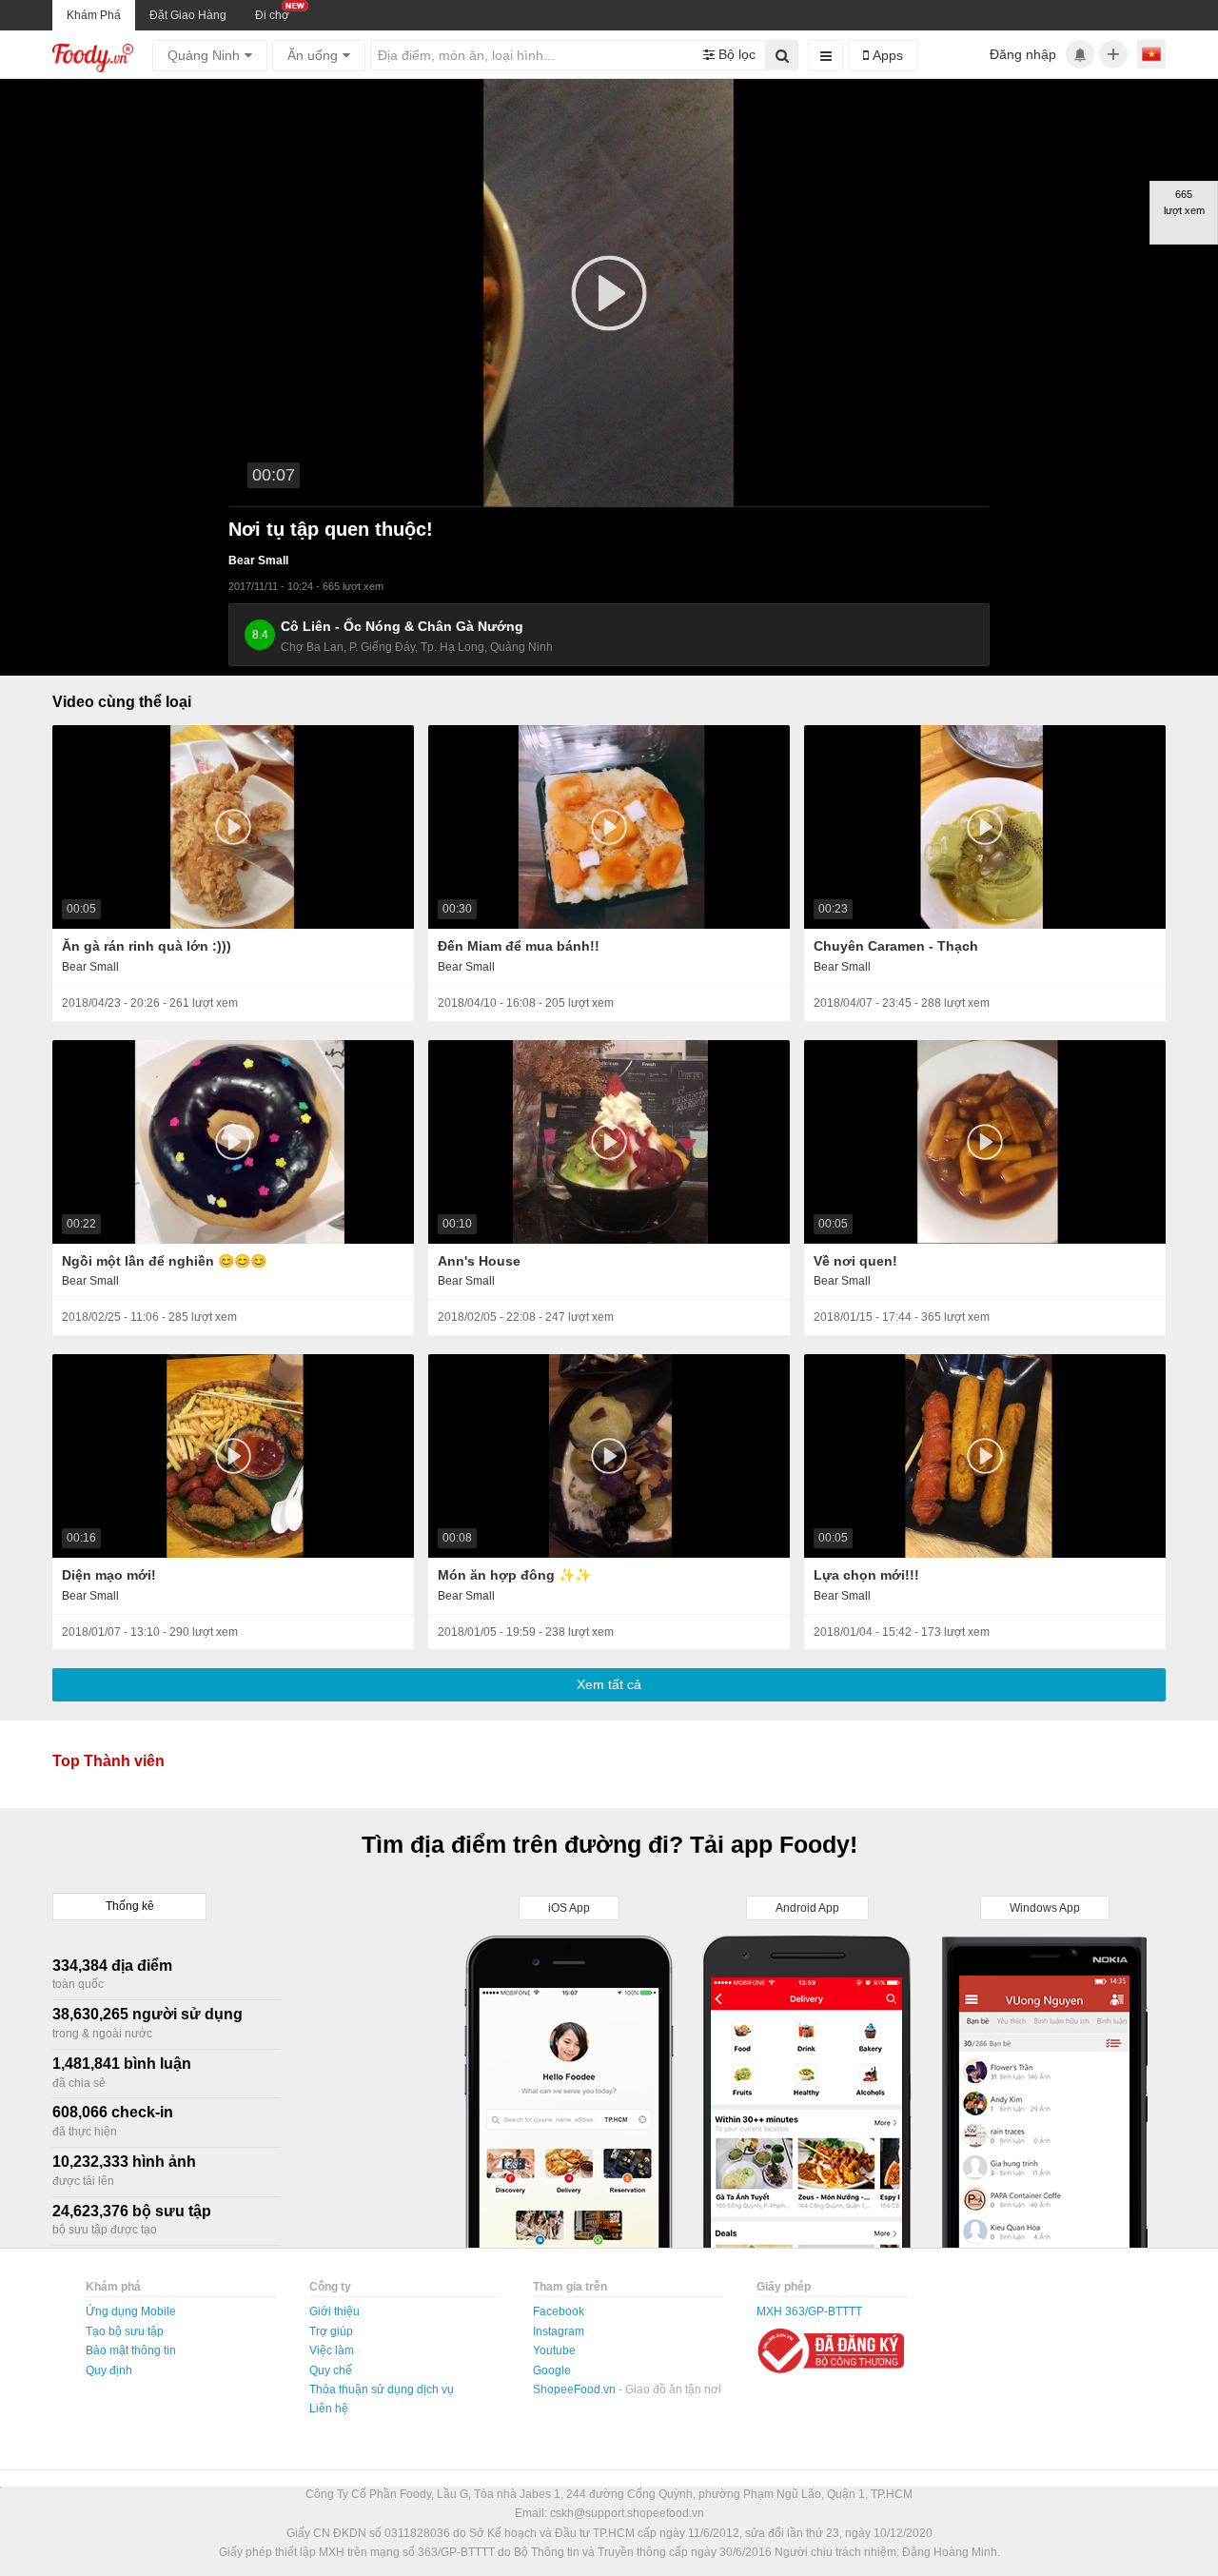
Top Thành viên (108, 1761)
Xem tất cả (609, 1684)
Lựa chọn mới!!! (866, 1575)
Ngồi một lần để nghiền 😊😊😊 (164, 1261)
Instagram (559, 2331)
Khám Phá (94, 15)
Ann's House (479, 1261)
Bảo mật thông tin (131, 2350)
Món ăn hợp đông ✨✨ (514, 1575)
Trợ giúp (331, 2331)
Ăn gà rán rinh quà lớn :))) (147, 946)
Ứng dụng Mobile (131, 2311)
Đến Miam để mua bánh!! (519, 946)
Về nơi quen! (855, 1261)
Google (552, 2370)
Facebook (559, 2311)
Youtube (554, 2350)
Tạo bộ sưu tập (125, 2331)
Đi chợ (272, 15)
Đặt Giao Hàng (188, 15)
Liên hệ (329, 2409)
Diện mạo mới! (109, 1575)
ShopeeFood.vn (576, 2389)
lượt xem (215, 1003)
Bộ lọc (735, 54)
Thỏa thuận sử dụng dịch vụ (382, 2389)
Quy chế (331, 2370)
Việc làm (332, 2350)
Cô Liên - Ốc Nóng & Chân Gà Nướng (402, 626)
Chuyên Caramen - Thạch (896, 946)
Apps (886, 55)
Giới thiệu (334, 2311)
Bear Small (258, 560)
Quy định (109, 2370)
